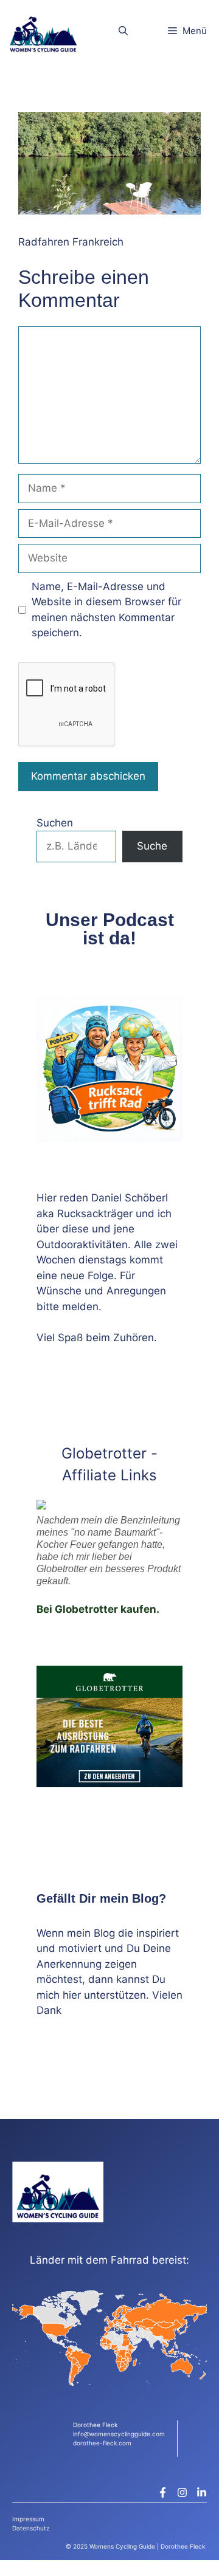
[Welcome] (43, 31)
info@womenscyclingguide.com (119, 2434)
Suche (152, 846)
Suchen (55, 823)
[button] (123, 31)
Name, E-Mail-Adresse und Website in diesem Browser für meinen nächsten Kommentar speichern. (106, 610)
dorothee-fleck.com (102, 2443)
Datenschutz (31, 2528)
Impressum (28, 2519)
